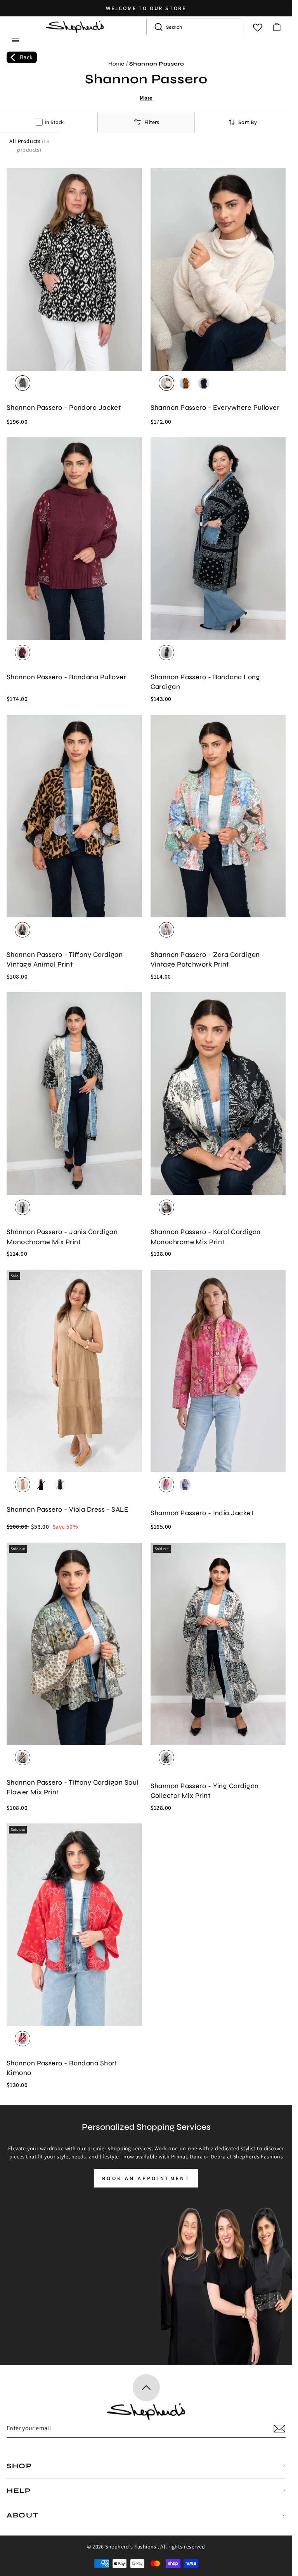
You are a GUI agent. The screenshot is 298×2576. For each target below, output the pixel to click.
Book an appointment (146, 2178)
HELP (19, 2491)
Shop (19, 2466)
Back (26, 57)
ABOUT (23, 2515)
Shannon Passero (157, 64)
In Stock (54, 122)
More (146, 98)
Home (116, 64)
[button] (16, 40)
